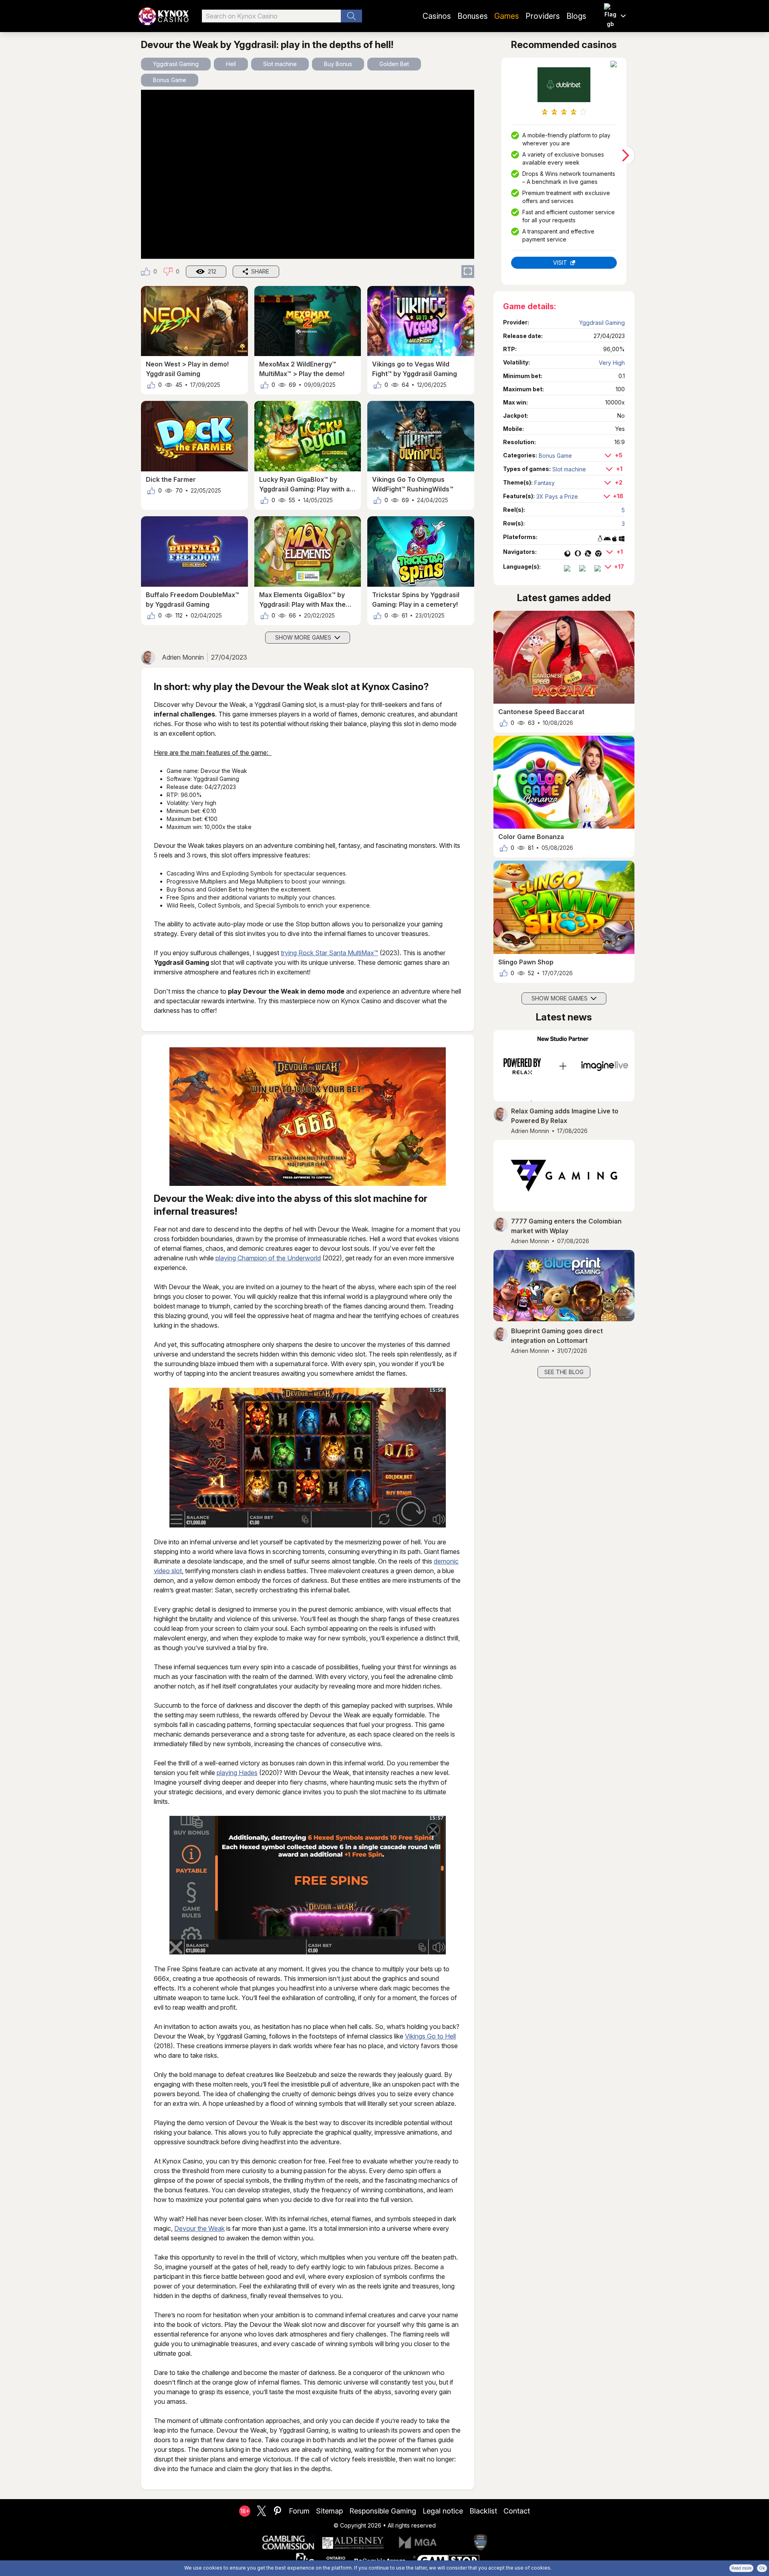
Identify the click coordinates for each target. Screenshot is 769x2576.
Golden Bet (394, 64)
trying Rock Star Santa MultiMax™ (329, 953)
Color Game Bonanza (531, 837)
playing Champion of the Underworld (268, 1258)
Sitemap (329, 2511)
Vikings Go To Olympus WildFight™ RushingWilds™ (413, 484)
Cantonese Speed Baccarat (541, 712)
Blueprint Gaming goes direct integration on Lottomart (557, 1336)
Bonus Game (170, 80)
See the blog (564, 1372)
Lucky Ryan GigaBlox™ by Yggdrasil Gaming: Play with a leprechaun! (304, 485)
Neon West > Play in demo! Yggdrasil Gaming (187, 369)
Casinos (437, 16)
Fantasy (545, 483)
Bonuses (473, 16)
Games (507, 16)
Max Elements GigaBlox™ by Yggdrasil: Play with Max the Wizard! (302, 600)
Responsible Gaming (383, 2511)
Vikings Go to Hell (430, 2036)
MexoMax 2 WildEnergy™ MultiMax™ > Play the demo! (302, 369)
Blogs (576, 16)
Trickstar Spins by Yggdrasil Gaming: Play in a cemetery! (416, 600)
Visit (560, 263)
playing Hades (237, 1773)
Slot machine (280, 64)
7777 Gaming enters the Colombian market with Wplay (566, 1226)
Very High (612, 363)
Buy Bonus (338, 64)
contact (517, 2511)
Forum (299, 2511)
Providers (543, 16)
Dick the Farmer (171, 479)
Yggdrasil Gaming (176, 64)
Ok (762, 2568)
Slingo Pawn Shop (526, 962)
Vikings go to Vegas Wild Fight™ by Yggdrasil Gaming (415, 369)
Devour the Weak (199, 2228)
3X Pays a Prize (557, 496)
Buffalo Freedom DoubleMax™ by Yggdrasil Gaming (192, 600)
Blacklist (483, 2511)
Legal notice (443, 2511)
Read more (741, 2568)
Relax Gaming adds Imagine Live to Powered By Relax (565, 1116)
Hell (231, 64)
